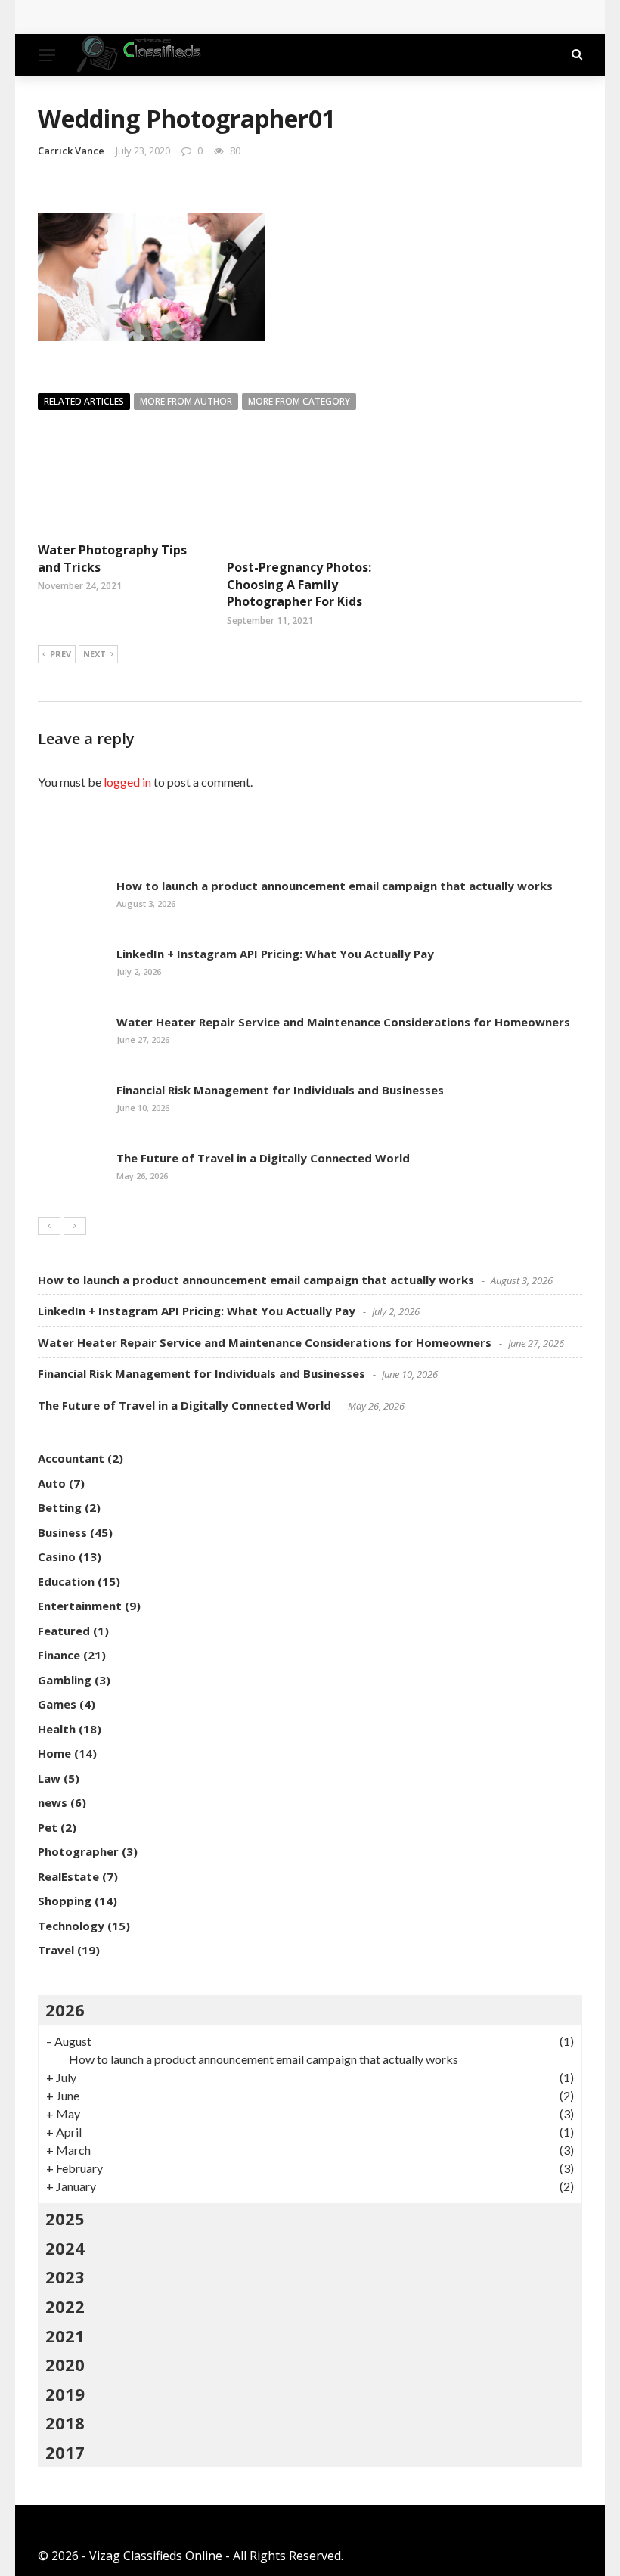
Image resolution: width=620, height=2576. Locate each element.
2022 (65, 2306)
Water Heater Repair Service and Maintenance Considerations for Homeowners (343, 1022)
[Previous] (49, 1226)
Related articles (84, 401)
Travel (56, 1950)
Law (49, 1778)
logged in (127, 782)
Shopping (65, 1901)
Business (62, 1532)
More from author (186, 401)
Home (54, 1753)
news (53, 1802)
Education (66, 1581)
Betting (60, 1507)
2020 (65, 2364)
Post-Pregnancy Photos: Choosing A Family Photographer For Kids (299, 584)
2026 (65, 2010)
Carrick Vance (71, 151)
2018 (65, 2422)
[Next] (75, 1226)
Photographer (78, 1851)
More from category (299, 401)
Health (57, 1729)
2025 (65, 2218)
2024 (65, 2248)
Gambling (65, 1680)
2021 (65, 2335)
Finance (59, 1655)
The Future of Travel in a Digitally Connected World (263, 1158)
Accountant (71, 1458)
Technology (71, 1926)
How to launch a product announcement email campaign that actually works (335, 886)
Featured (64, 1631)
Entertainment (80, 1606)
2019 (65, 2394)
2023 (65, 2277)
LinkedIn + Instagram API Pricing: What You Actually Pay (275, 954)
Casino (57, 1556)
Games (57, 1704)
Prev (60, 654)
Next (95, 654)
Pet (48, 1827)
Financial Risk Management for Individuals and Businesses (280, 1090)
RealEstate (68, 1876)
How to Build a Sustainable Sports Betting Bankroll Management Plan (258, 17)
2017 (65, 2452)
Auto (52, 1483)
